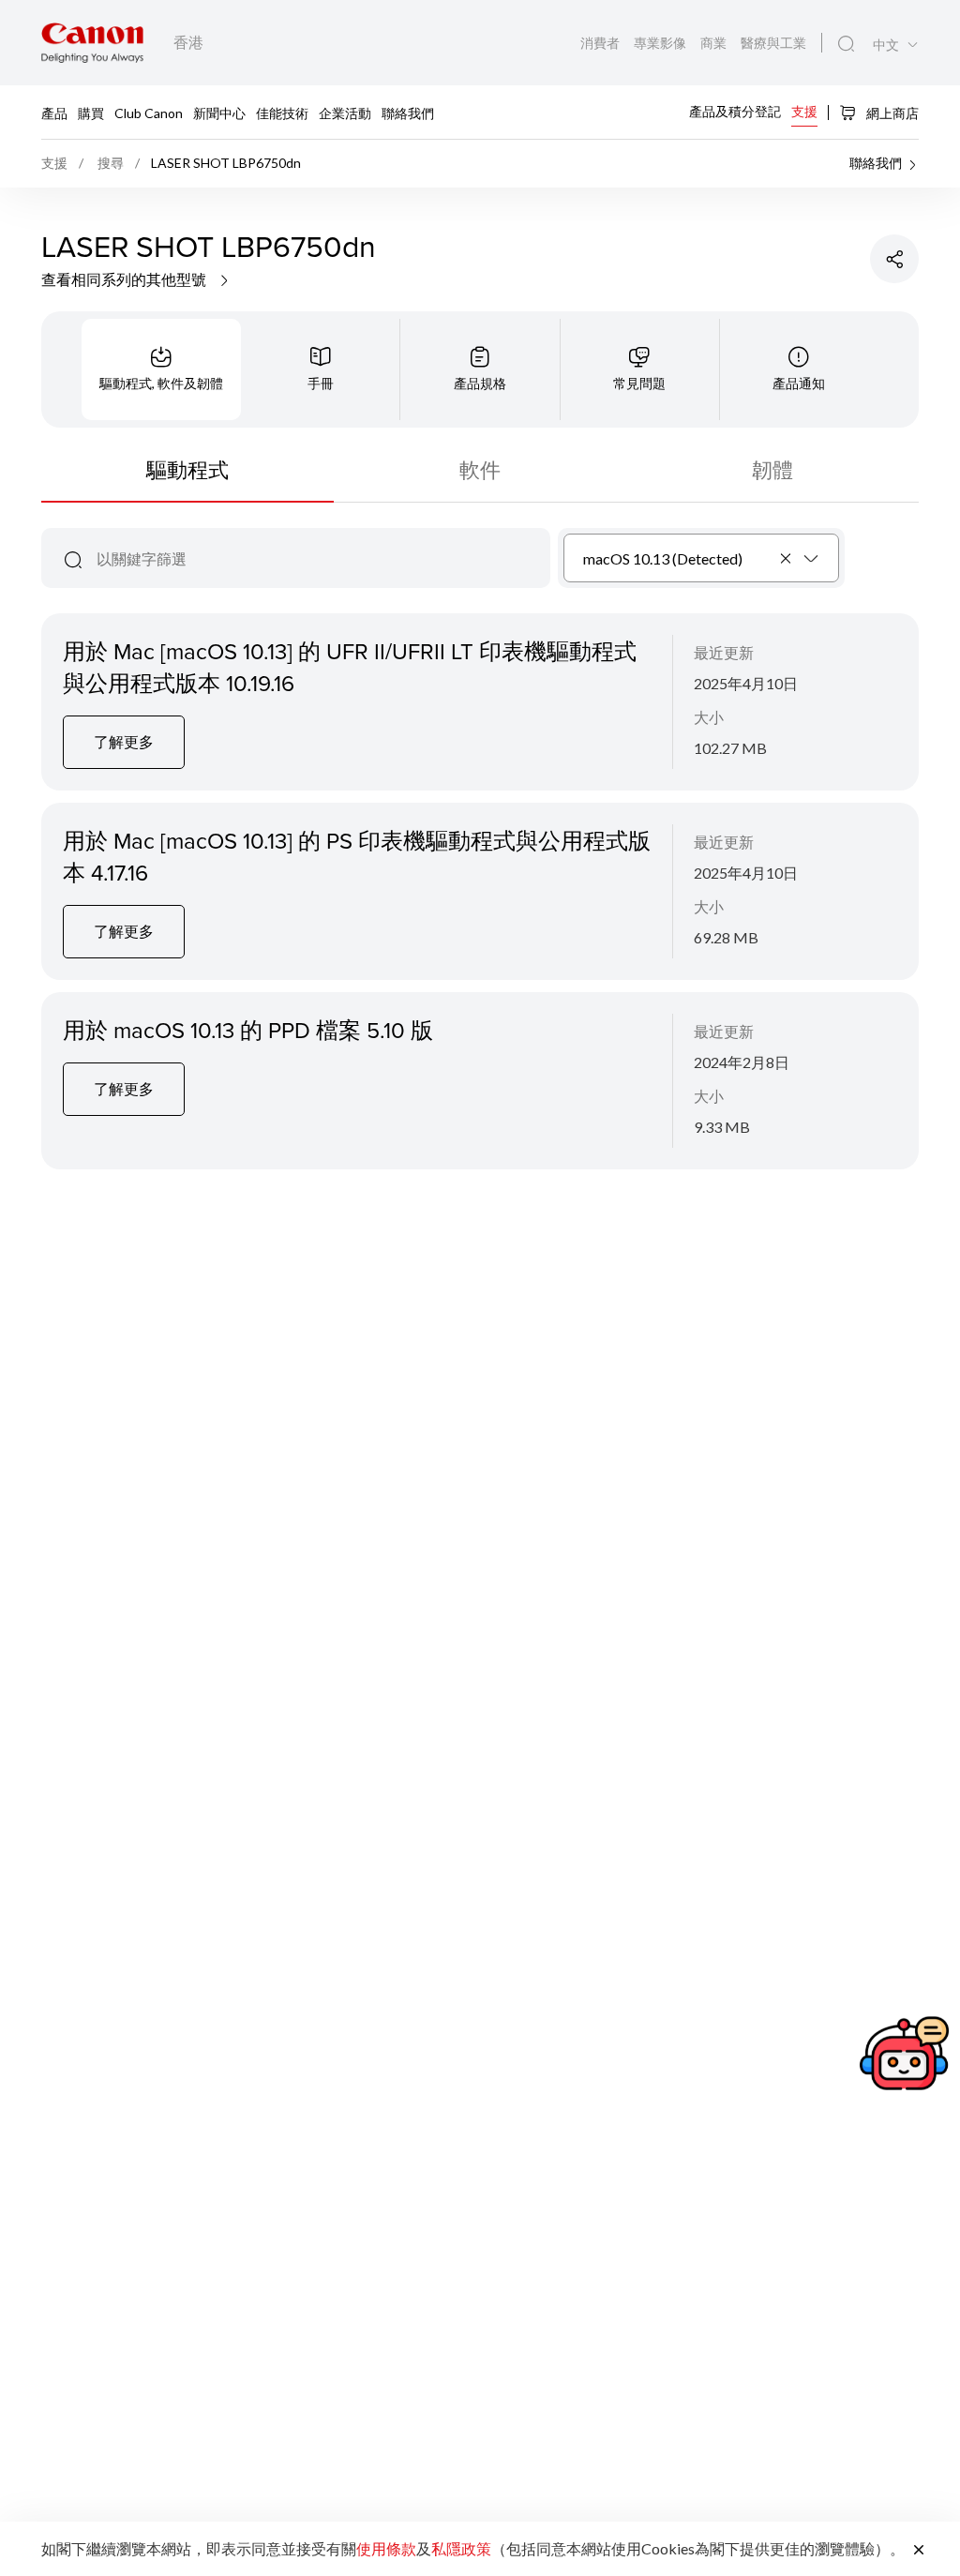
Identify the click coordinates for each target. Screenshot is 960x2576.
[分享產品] (894, 259)
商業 (715, 43)
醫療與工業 (773, 43)
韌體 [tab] (772, 469)
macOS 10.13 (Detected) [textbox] (663, 558)
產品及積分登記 (735, 111)
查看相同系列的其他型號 (125, 279)
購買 (91, 112)
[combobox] (702, 558)
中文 (886, 45)
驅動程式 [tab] (187, 469)
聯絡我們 (408, 112)
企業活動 (345, 112)
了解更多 (124, 741)
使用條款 (386, 2548)
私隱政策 (461, 2548)
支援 (804, 111)
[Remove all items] (787, 558)
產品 (54, 112)
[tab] (161, 369)
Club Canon (149, 112)
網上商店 (891, 113)
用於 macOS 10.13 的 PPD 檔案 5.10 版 (248, 1030)
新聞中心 (219, 112)
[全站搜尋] (846, 44)
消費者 (601, 43)
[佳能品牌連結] (92, 43)
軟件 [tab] (480, 469)
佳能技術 (282, 112)
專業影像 (661, 43)
